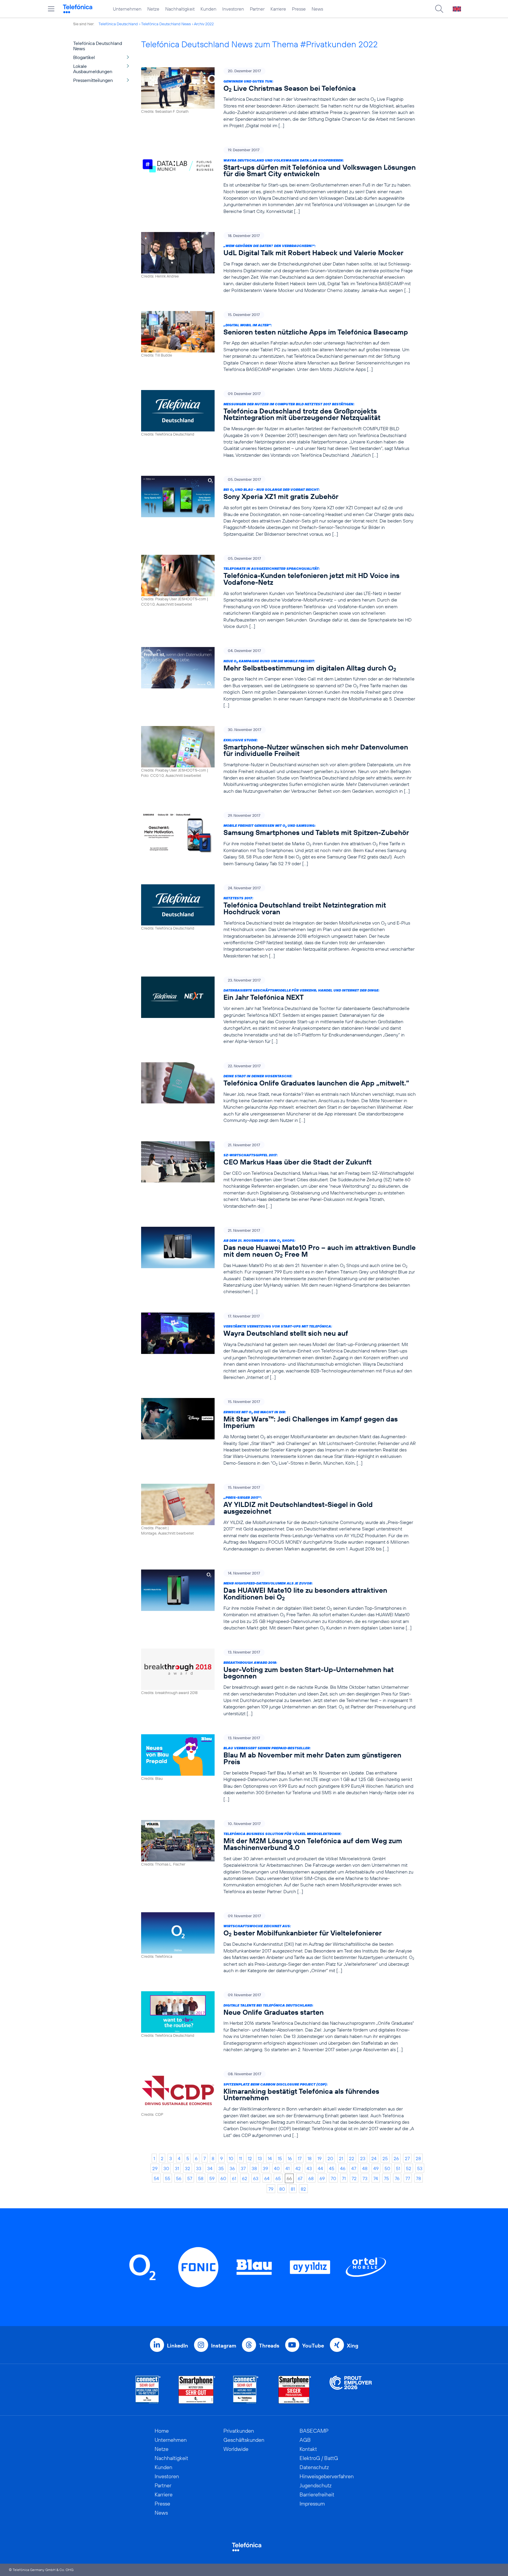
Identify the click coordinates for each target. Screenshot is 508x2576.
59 (212, 2178)
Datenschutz (314, 2467)
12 (250, 2158)
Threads (269, 2346)
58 (201, 2178)
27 (407, 2158)
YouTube (313, 2346)
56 (179, 2178)
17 (300, 2158)
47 (354, 2168)
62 (245, 2178)
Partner (257, 9)
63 (256, 2178)
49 (376, 2168)
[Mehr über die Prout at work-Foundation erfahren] (351, 2390)
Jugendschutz (316, 2485)
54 (156, 2178)
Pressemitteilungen (93, 80)
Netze (153, 9)
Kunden (208, 9)
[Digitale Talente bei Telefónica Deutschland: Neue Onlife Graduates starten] (278, 2022)
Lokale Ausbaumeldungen (93, 69)
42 (298, 2168)
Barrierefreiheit (317, 2494)
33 (199, 2168)
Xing (353, 2346)
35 (221, 2168)
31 (177, 2168)
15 (280, 2158)
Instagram (224, 2346)
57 (190, 2178)
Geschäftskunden (244, 2440)
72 (354, 2178)
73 (365, 2178)
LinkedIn (178, 2346)
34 (210, 2168)
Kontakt (308, 2449)
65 (278, 2178)
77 (408, 2178)
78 (418, 2178)
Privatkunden (239, 2431)
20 (330, 2158)
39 (265, 2168)
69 (322, 2178)
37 (243, 2168)
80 (282, 2189)
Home (162, 2431)
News (317, 9)
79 (271, 2189)
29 (155, 2168)
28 (418, 2158)
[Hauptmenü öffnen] (51, 9)
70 (333, 2178)
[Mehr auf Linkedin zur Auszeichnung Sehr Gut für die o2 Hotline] (246, 2390)
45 (332, 2168)
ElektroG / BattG (319, 2458)
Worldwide (236, 2449)
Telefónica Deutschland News (166, 24)
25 (385, 2158)
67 (300, 2178)
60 (223, 2178)
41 (288, 2168)
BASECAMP (314, 2431)
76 (397, 2178)
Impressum (312, 2504)
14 (270, 2158)
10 (231, 2158)
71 (344, 2178)
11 (240, 2158)
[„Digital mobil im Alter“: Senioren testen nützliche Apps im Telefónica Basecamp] (278, 342)
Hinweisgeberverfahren (327, 2476)
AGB (305, 2440)
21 (341, 2158)
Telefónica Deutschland (118, 24)
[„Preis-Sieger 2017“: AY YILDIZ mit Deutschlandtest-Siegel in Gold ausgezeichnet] (278, 1518)
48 (365, 2168)
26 (396, 2158)
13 (260, 2158)
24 (374, 2158)
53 (420, 2168)
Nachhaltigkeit (180, 9)
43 (309, 2168)
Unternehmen (127, 9)
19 (320, 2158)
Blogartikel (84, 57)
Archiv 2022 (204, 24)
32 (188, 2168)
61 (234, 2178)
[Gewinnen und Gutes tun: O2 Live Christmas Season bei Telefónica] (278, 98)
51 (398, 2168)
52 (409, 2168)
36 (232, 2168)
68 (311, 2178)
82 (303, 2189)
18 (310, 2158)
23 (363, 2158)
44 (320, 2168)
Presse (299, 9)
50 (387, 2168)
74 (376, 2178)
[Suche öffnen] (439, 9)
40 (277, 2168)
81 (293, 2189)
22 (352, 2158)
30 (166, 2168)
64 (267, 2178)
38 (254, 2168)
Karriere (278, 9)
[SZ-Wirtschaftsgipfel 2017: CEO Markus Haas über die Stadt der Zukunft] (278, 1175)
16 (290, 2158)
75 (386, 2178)
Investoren (233, 9)
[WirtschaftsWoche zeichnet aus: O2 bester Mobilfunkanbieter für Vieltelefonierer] (278, 1943)
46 (343, 2168)
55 (168, 2178)
